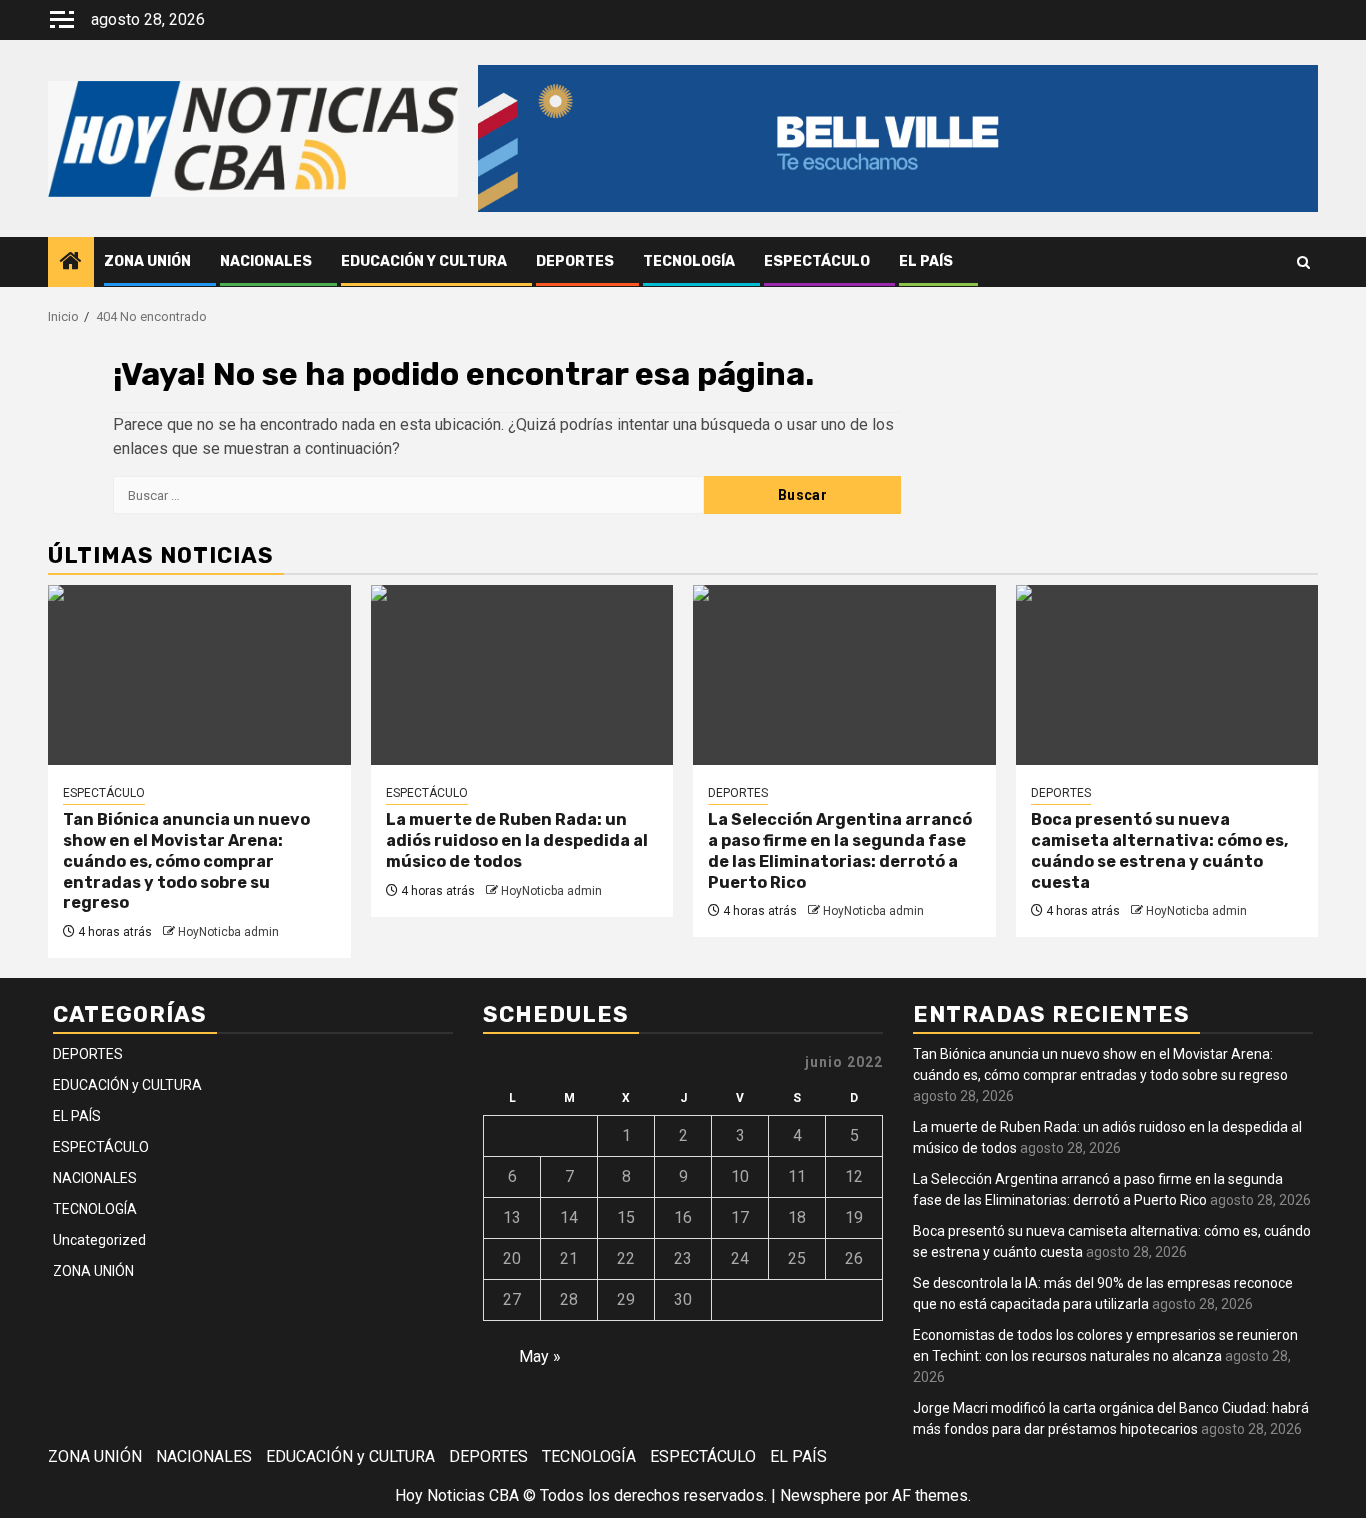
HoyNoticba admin (228, 932)
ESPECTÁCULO (817, 261)
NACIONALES (266, 261)
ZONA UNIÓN (147, 261)
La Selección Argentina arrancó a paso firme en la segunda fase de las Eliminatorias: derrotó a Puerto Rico (840, 850)
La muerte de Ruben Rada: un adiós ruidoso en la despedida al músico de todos (517, 840)
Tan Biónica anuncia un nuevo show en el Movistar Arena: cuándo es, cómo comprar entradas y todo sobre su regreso (186, 861)
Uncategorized (99, 1240)
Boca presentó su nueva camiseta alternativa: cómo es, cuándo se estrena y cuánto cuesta (1159, 850)
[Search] (1303, 262)
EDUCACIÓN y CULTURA (424, 261)
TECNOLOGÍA (689, 261)
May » (540, 1356)
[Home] (71, 263)
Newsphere (820, 1495)
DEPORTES (575, 261)
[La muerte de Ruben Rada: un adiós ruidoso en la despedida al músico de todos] (522, 675)
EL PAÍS (926, 261)
